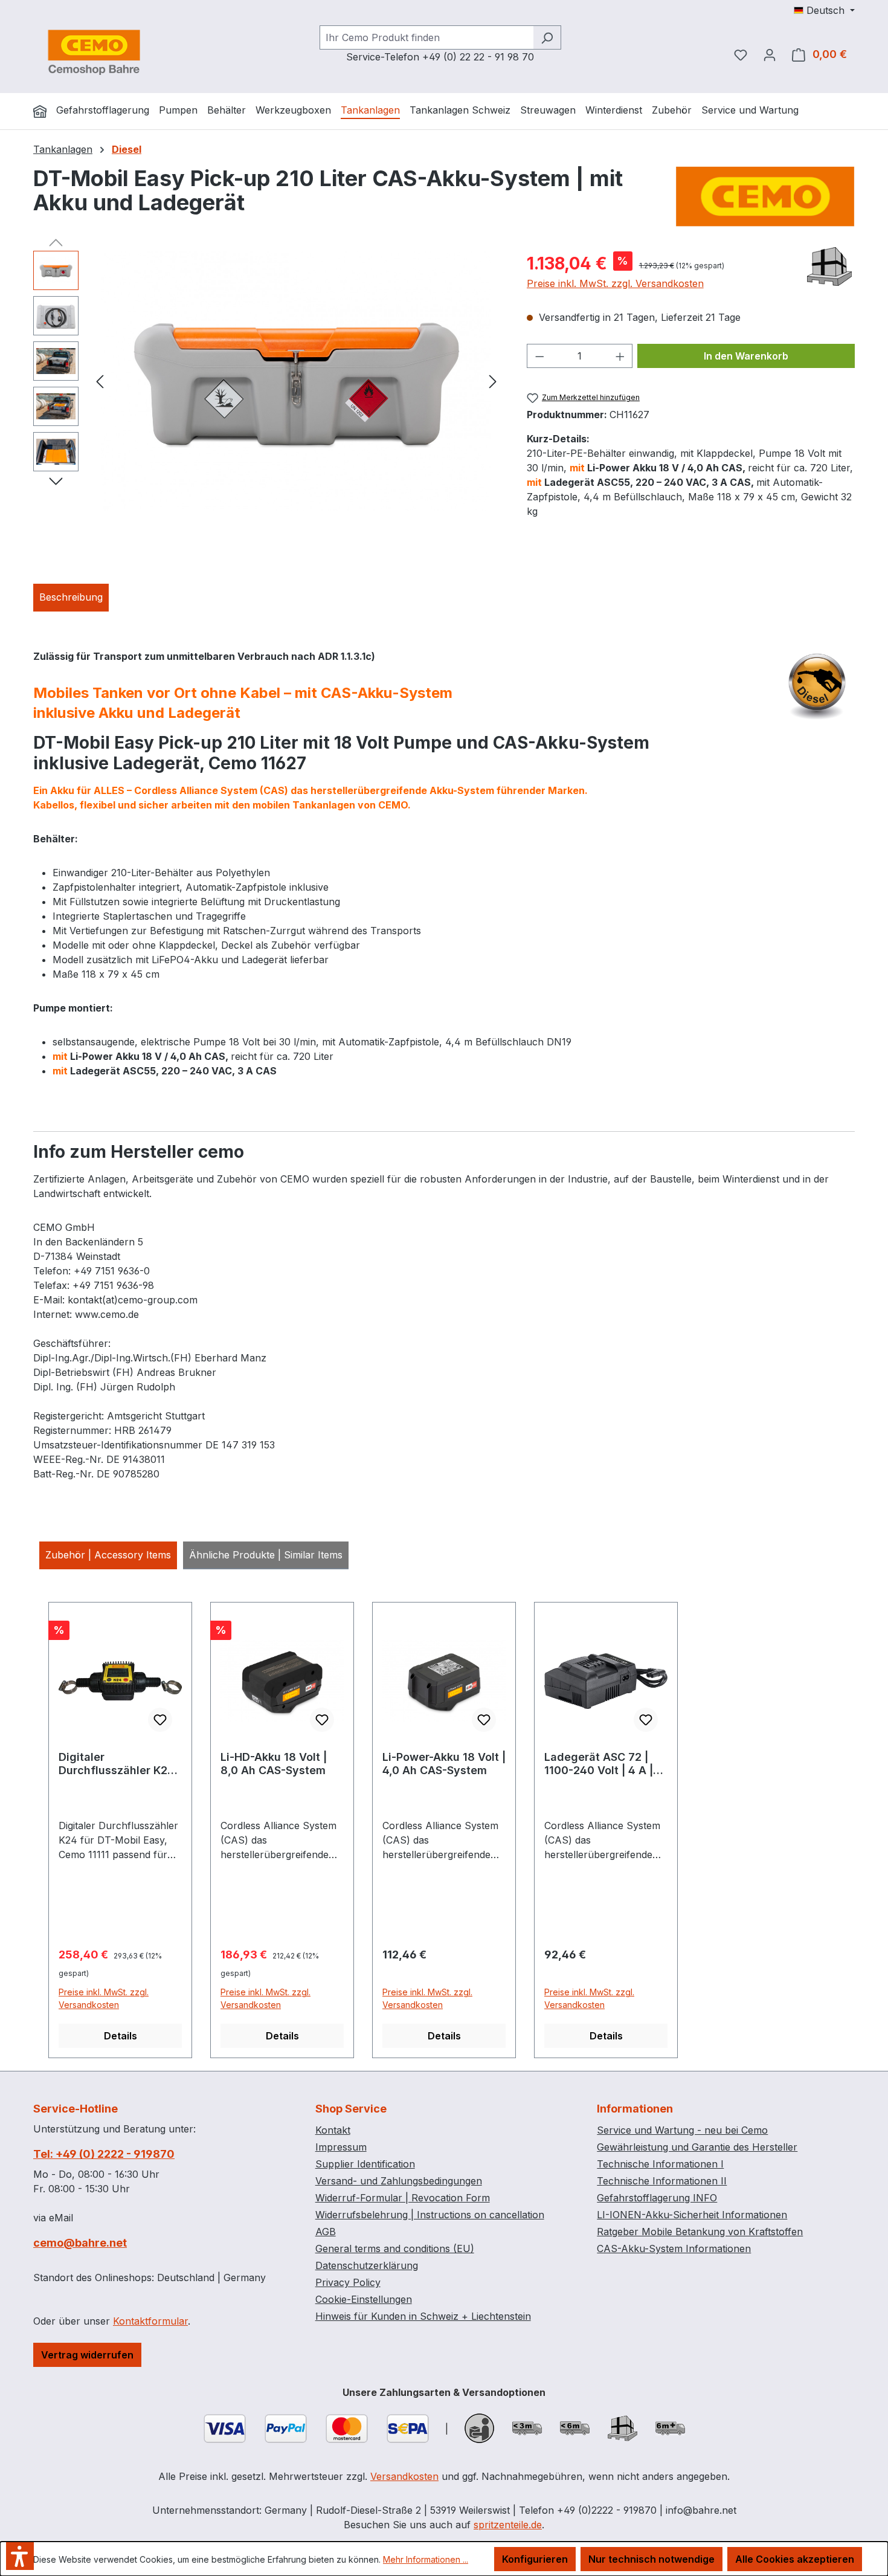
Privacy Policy (348, 2282)
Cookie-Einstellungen (364, 2299)
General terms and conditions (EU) (395, 2248)
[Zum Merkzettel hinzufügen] (160, 1720)
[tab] (71, 598)
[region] (268, 381)
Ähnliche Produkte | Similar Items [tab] (266, 1555)
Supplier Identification (365, 2164)
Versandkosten (404, 2476)
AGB (326, 2232)
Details (121, 2036)
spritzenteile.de (508, 2525)
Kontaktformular (150, 2321)
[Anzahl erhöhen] (620, 356)
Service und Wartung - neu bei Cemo (682, 2130)
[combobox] (426, 37)
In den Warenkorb (746, 356)
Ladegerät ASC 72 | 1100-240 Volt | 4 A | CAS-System (599, 1764)
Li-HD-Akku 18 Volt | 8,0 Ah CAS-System (274, 1764)
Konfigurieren (535, 2559)
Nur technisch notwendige (652, 2559)
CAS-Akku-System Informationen (674, 2248)
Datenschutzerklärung (367, 2265)
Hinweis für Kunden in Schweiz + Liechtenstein (423, 2316)
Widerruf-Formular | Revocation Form (403, 2198)
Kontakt (333, 2130)
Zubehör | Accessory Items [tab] (108, 1555)
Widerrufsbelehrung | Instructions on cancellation (430, 2215)
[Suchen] (547, 37)
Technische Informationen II (662, 2181)
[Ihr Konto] (770, 54)
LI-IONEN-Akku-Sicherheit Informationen (692, 2215)
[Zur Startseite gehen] (94, 52)
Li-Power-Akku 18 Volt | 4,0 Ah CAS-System (444, 1764)
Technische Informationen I (660, 2164)
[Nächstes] (493, 380)
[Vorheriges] (100, 380)
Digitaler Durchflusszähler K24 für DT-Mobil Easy (117, 1764)
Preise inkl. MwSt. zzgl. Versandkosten (615, 283)
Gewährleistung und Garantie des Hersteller (697, 2147)
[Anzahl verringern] (539, 356)
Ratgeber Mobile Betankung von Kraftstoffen (700, 2232)
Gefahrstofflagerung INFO (657, 2198)
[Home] (40, 111)
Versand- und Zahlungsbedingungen (399, 2181)
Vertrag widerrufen (87, 2355)
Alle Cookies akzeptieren (795, 2559)
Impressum (341, 2147)
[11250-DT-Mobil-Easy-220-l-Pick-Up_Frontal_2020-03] (296, 381)
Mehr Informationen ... (426, 2559)
